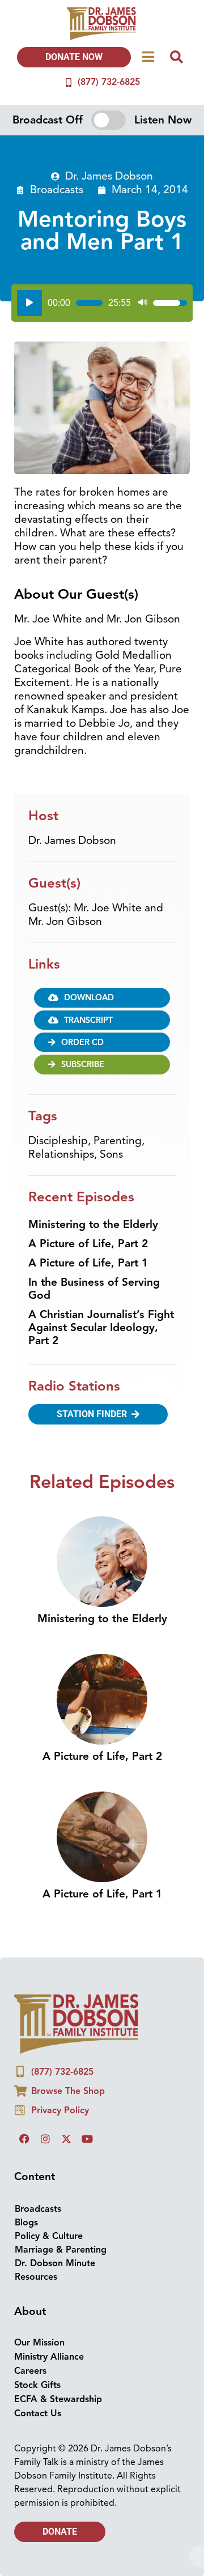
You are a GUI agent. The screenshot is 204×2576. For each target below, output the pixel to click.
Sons (111, 1154)
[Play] (29, 303)
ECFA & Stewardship (58, 2399)
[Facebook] (24, 2139)
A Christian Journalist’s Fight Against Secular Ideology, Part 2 (101, 1328)
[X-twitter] (66, 2139)
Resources (36, 2277)
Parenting (118, 1141)
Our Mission (39, 2343)
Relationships (61, 1154)
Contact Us (38, 2413)
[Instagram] (45, 2139)
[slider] (89, 303)
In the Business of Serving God (94, 1289)
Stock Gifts (37, 2385)
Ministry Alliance (49, 2357)
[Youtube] (87, 2139)
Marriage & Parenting (61, 2250)
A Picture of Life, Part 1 (88, 1263)
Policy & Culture (49, 2236)
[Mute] (143, 303)
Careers (30, 2371)
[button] (102, 1020)
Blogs (26, 2223)
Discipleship (58, 1141)
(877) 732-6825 (109, 82)
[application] (102, 303)
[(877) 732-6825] (69, 83)
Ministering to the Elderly (93, 1225)
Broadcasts (57, 190)
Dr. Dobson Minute (55, 2263)
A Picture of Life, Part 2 (88, 1244)
